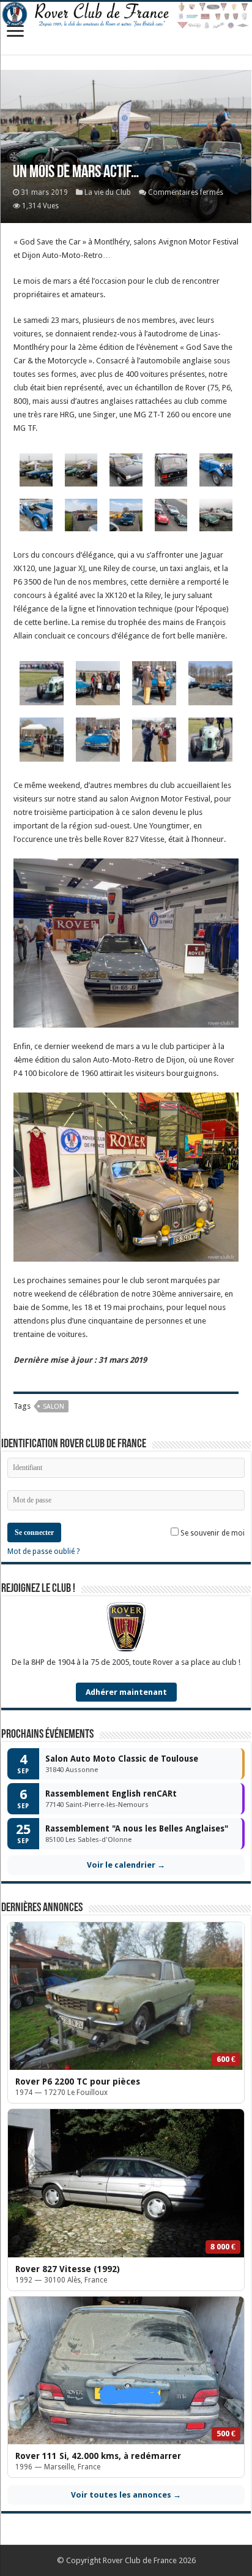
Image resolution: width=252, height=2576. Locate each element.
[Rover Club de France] (126, 16)
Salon (54, 1407)
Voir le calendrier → (126, 1865)
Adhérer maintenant (126, 1692)
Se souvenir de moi (212, 1533)
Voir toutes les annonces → (126, 2495)
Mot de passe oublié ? (43, 1551)
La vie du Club (108, 192)
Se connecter (34, 1532)
